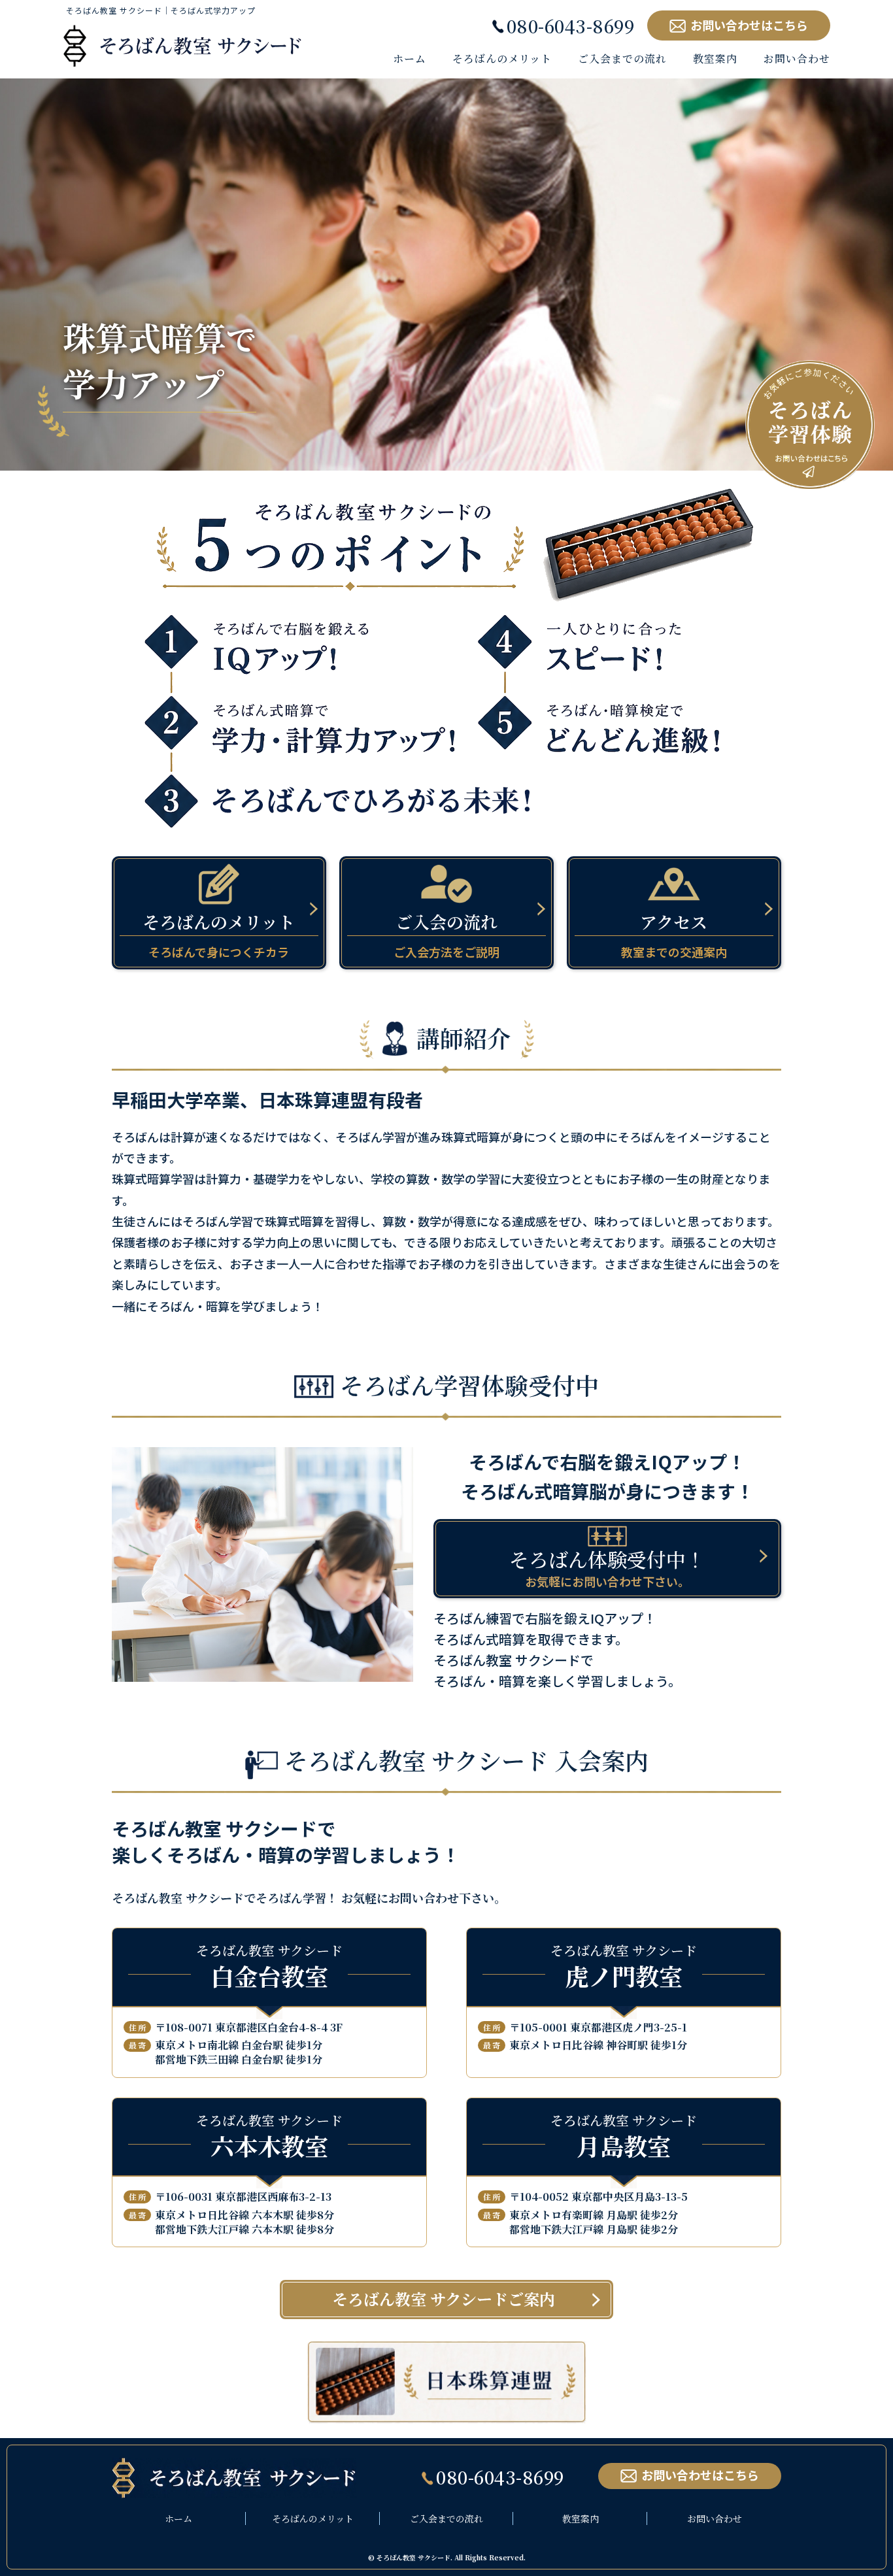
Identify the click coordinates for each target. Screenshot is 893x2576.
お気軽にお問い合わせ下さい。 (607, 1567)
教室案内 (581, 2518)
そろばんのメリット (313, 2518)
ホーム (178, 2518)
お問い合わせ (715, 2518)
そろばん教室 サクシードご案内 (444, 2299)
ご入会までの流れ (446, 2518)
